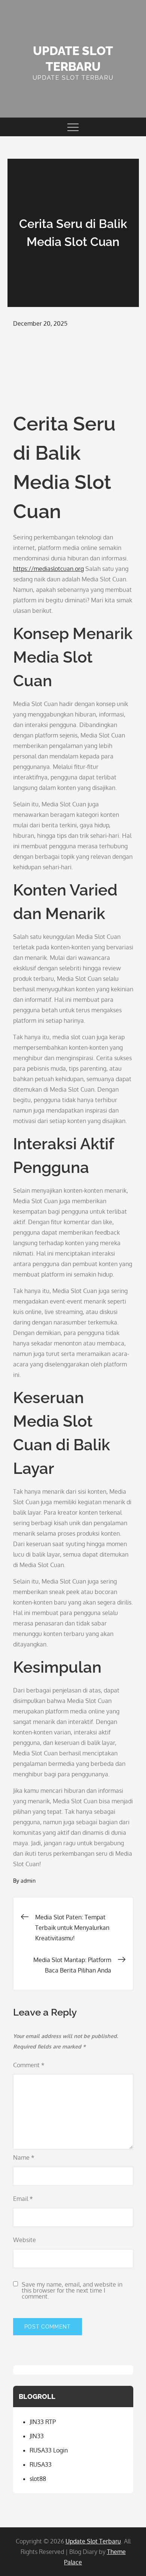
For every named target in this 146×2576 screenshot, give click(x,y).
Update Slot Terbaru (93, 2541)
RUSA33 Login (49, 2450)
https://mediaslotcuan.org (48, 569)
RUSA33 (41, 2464)
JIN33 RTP (43, 2422)
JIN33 (37, 2436)
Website (25, 2240)
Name (24, 2157)
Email (23, 2199)
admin (28, 1881)
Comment (29, 2065)
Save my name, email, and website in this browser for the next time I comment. (72, 2290)
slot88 (38, 2479)
